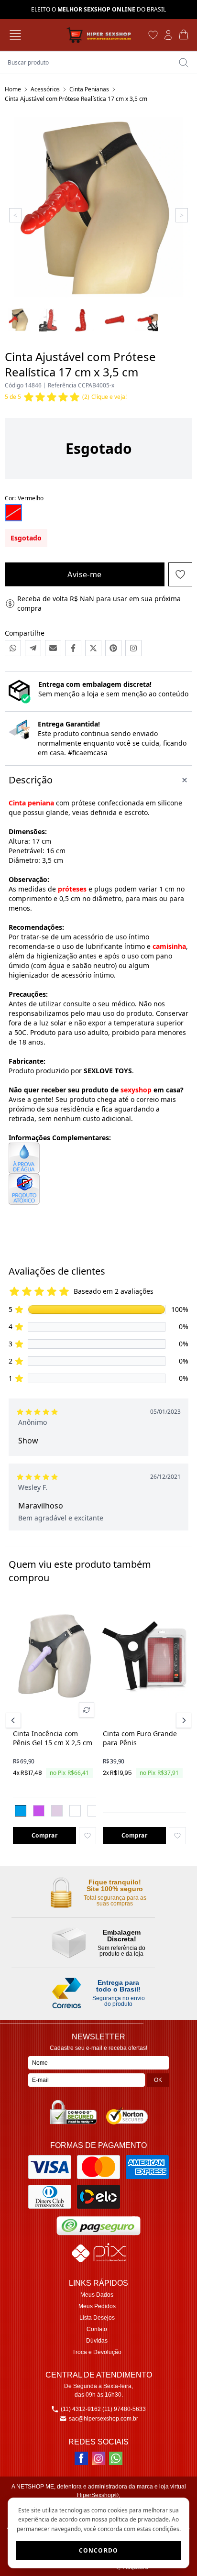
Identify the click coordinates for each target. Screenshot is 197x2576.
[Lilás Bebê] (57, 1811)
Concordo (99, 2550)
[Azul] (21, 1811)
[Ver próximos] (182, 1720)
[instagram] (98, 2458)
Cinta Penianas (89, 89)
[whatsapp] (116, 2458)
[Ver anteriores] (15, 1720)
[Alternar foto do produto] (87, 1710)
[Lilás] (39, 1811)
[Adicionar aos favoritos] (88, 1836)
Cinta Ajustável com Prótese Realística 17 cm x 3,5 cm (76, 99)
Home (13, 89)
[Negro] (75, 1811)
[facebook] (81, 2458)
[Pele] (93, 1811)
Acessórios (45, 89)
